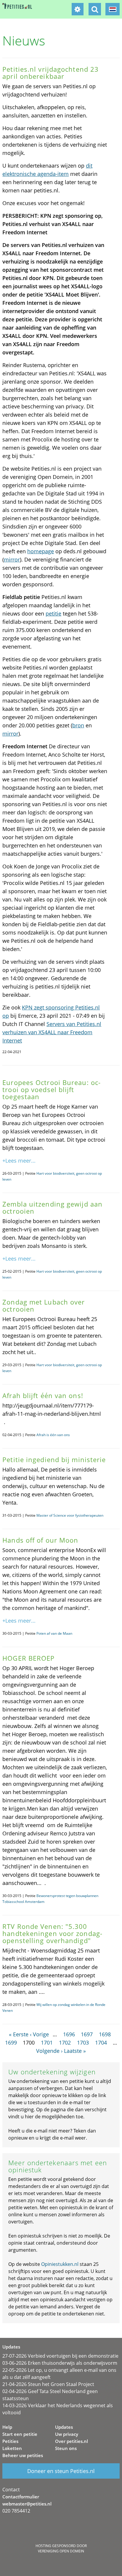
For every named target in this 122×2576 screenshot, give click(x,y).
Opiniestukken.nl (60, 2264)
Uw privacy (67, 2434)
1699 (11, 2043)
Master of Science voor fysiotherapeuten (70, 1515)
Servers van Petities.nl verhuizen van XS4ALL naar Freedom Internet (52, 1032)
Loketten (12, 2448)
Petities (10, 2441)
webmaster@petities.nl (27, 2504)
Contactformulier (21, 2497)
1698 (105, 2034)
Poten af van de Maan (54, 1633)
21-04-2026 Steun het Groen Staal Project (48, 2384)
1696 (69, 2034)
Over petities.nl (72, 2441)
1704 (101, 2043)
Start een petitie (20, 2434)
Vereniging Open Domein (61, 2551)
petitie (53, 613)
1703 (83, 2043)
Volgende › (49, 2051)
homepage (41, 551)
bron (78, 725)
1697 (87, 2034)
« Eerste (19, 2034)
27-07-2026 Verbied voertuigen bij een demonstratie (60, 2356)
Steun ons (66, 2448)
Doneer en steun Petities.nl (61, 2471)
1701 (47, 2043)
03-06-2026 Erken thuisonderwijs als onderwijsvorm (60, 2363)
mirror (12, 559)
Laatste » (75, 2051)
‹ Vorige (39, 2034)
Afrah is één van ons (53, 1435)
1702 (65, 2043)
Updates (64, 2427)
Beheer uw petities (23, 2455)
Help (7, 2427)
